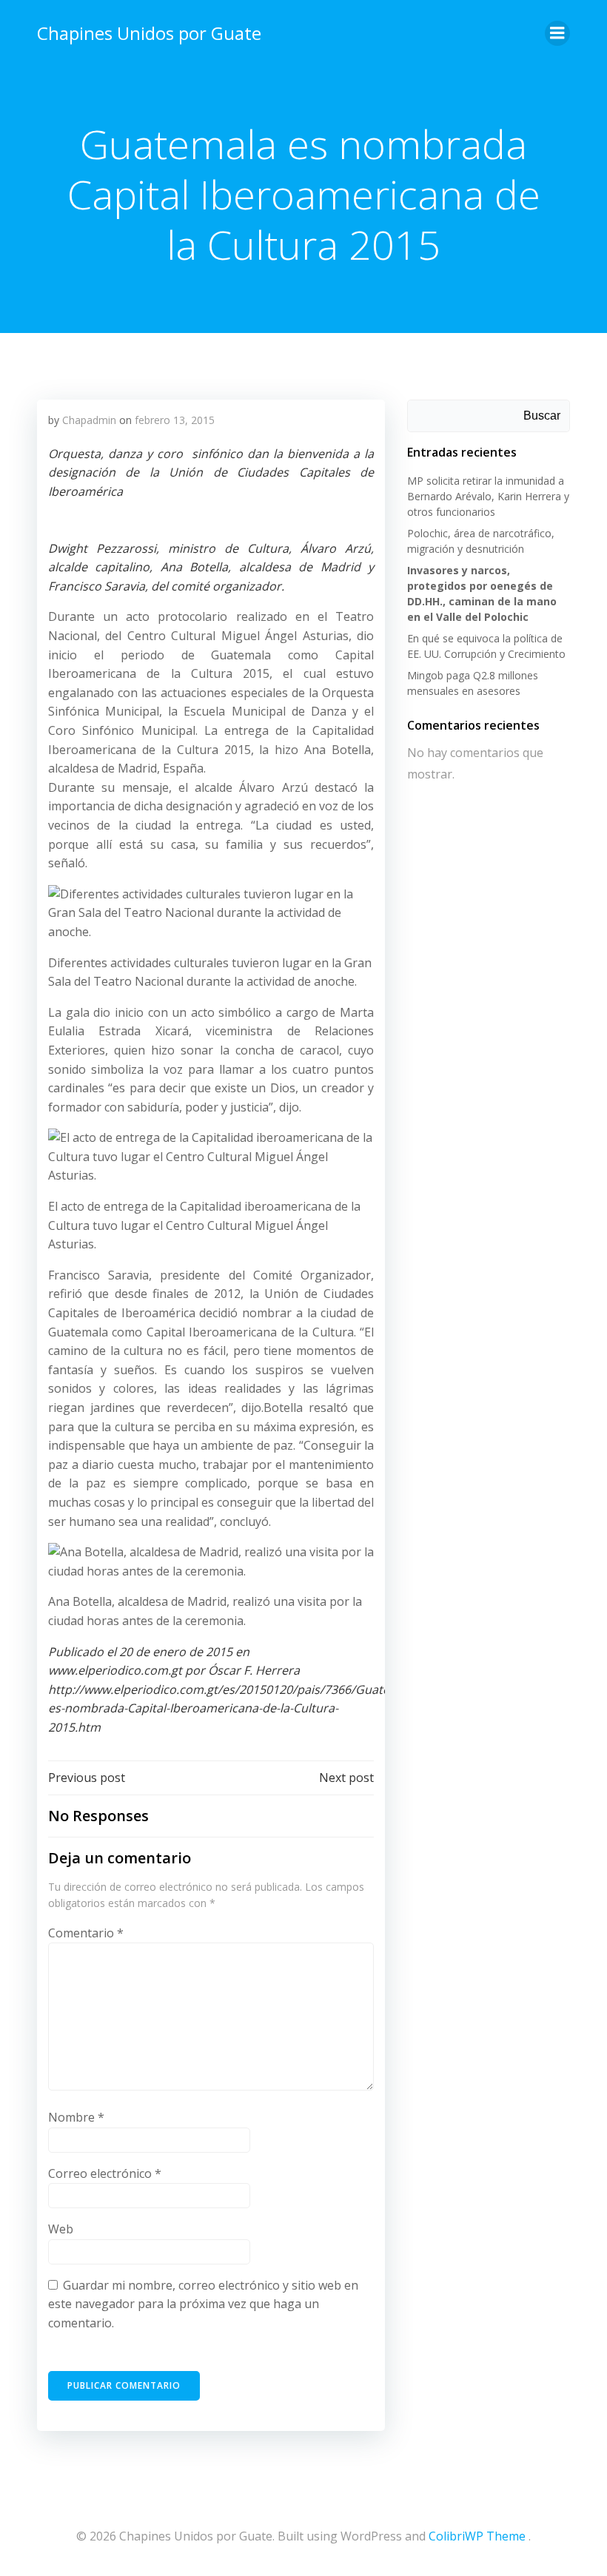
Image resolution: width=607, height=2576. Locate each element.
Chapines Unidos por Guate (149, 33)
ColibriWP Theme (477, 2536)
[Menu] (557, 33)
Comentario (86, 1933)
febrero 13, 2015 (175, 420)
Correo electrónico (105, 2173)
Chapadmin (89, 420)
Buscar (542, 416)
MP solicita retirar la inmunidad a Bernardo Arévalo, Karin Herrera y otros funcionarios (488, 496)
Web (61, 2229)
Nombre (76, 2117)
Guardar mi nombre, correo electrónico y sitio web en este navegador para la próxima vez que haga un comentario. (203, 2304)
